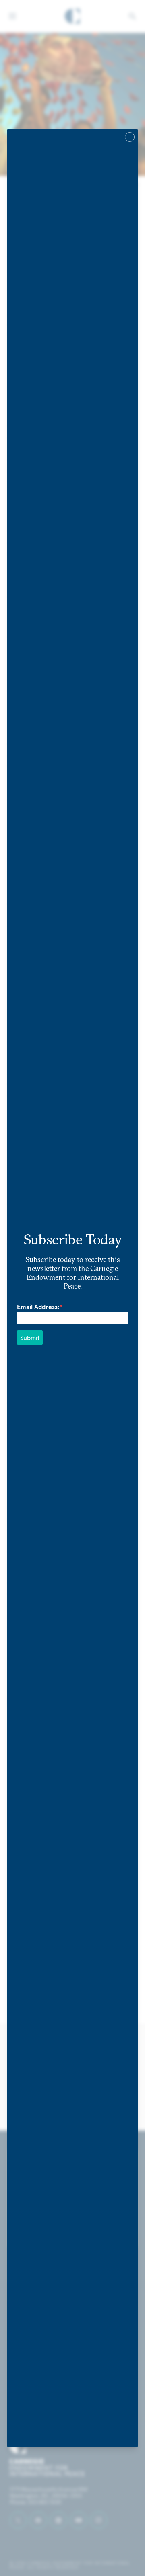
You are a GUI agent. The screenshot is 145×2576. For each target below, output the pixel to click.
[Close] (130, 137)
